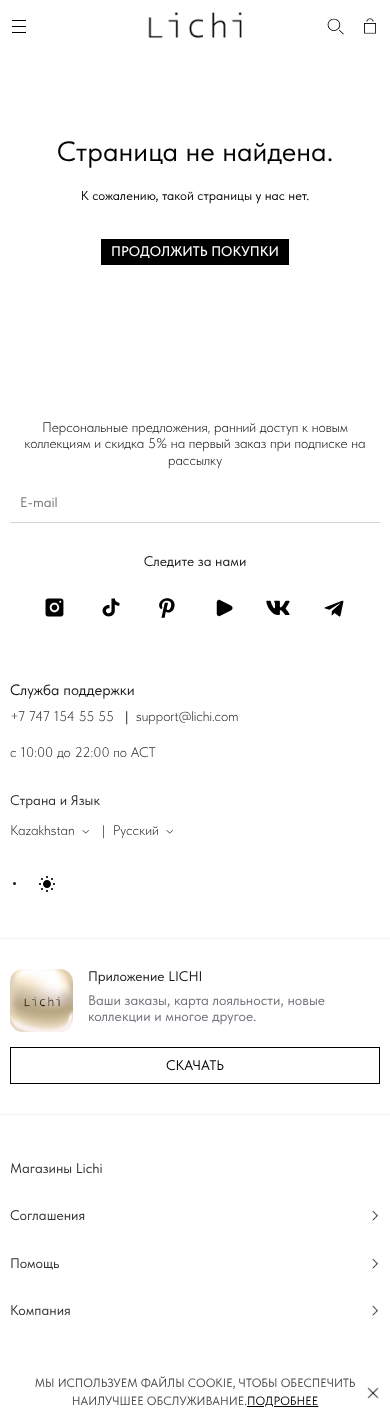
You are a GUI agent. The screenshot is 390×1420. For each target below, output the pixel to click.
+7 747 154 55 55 (62, 717)
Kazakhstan (42, 831)
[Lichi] (195, 24)
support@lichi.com (187, 717)
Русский (136, 831)
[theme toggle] (35, 884)
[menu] (22, 24)
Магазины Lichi (56, 1169)
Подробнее (282, 1401)
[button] (373, 1393)
